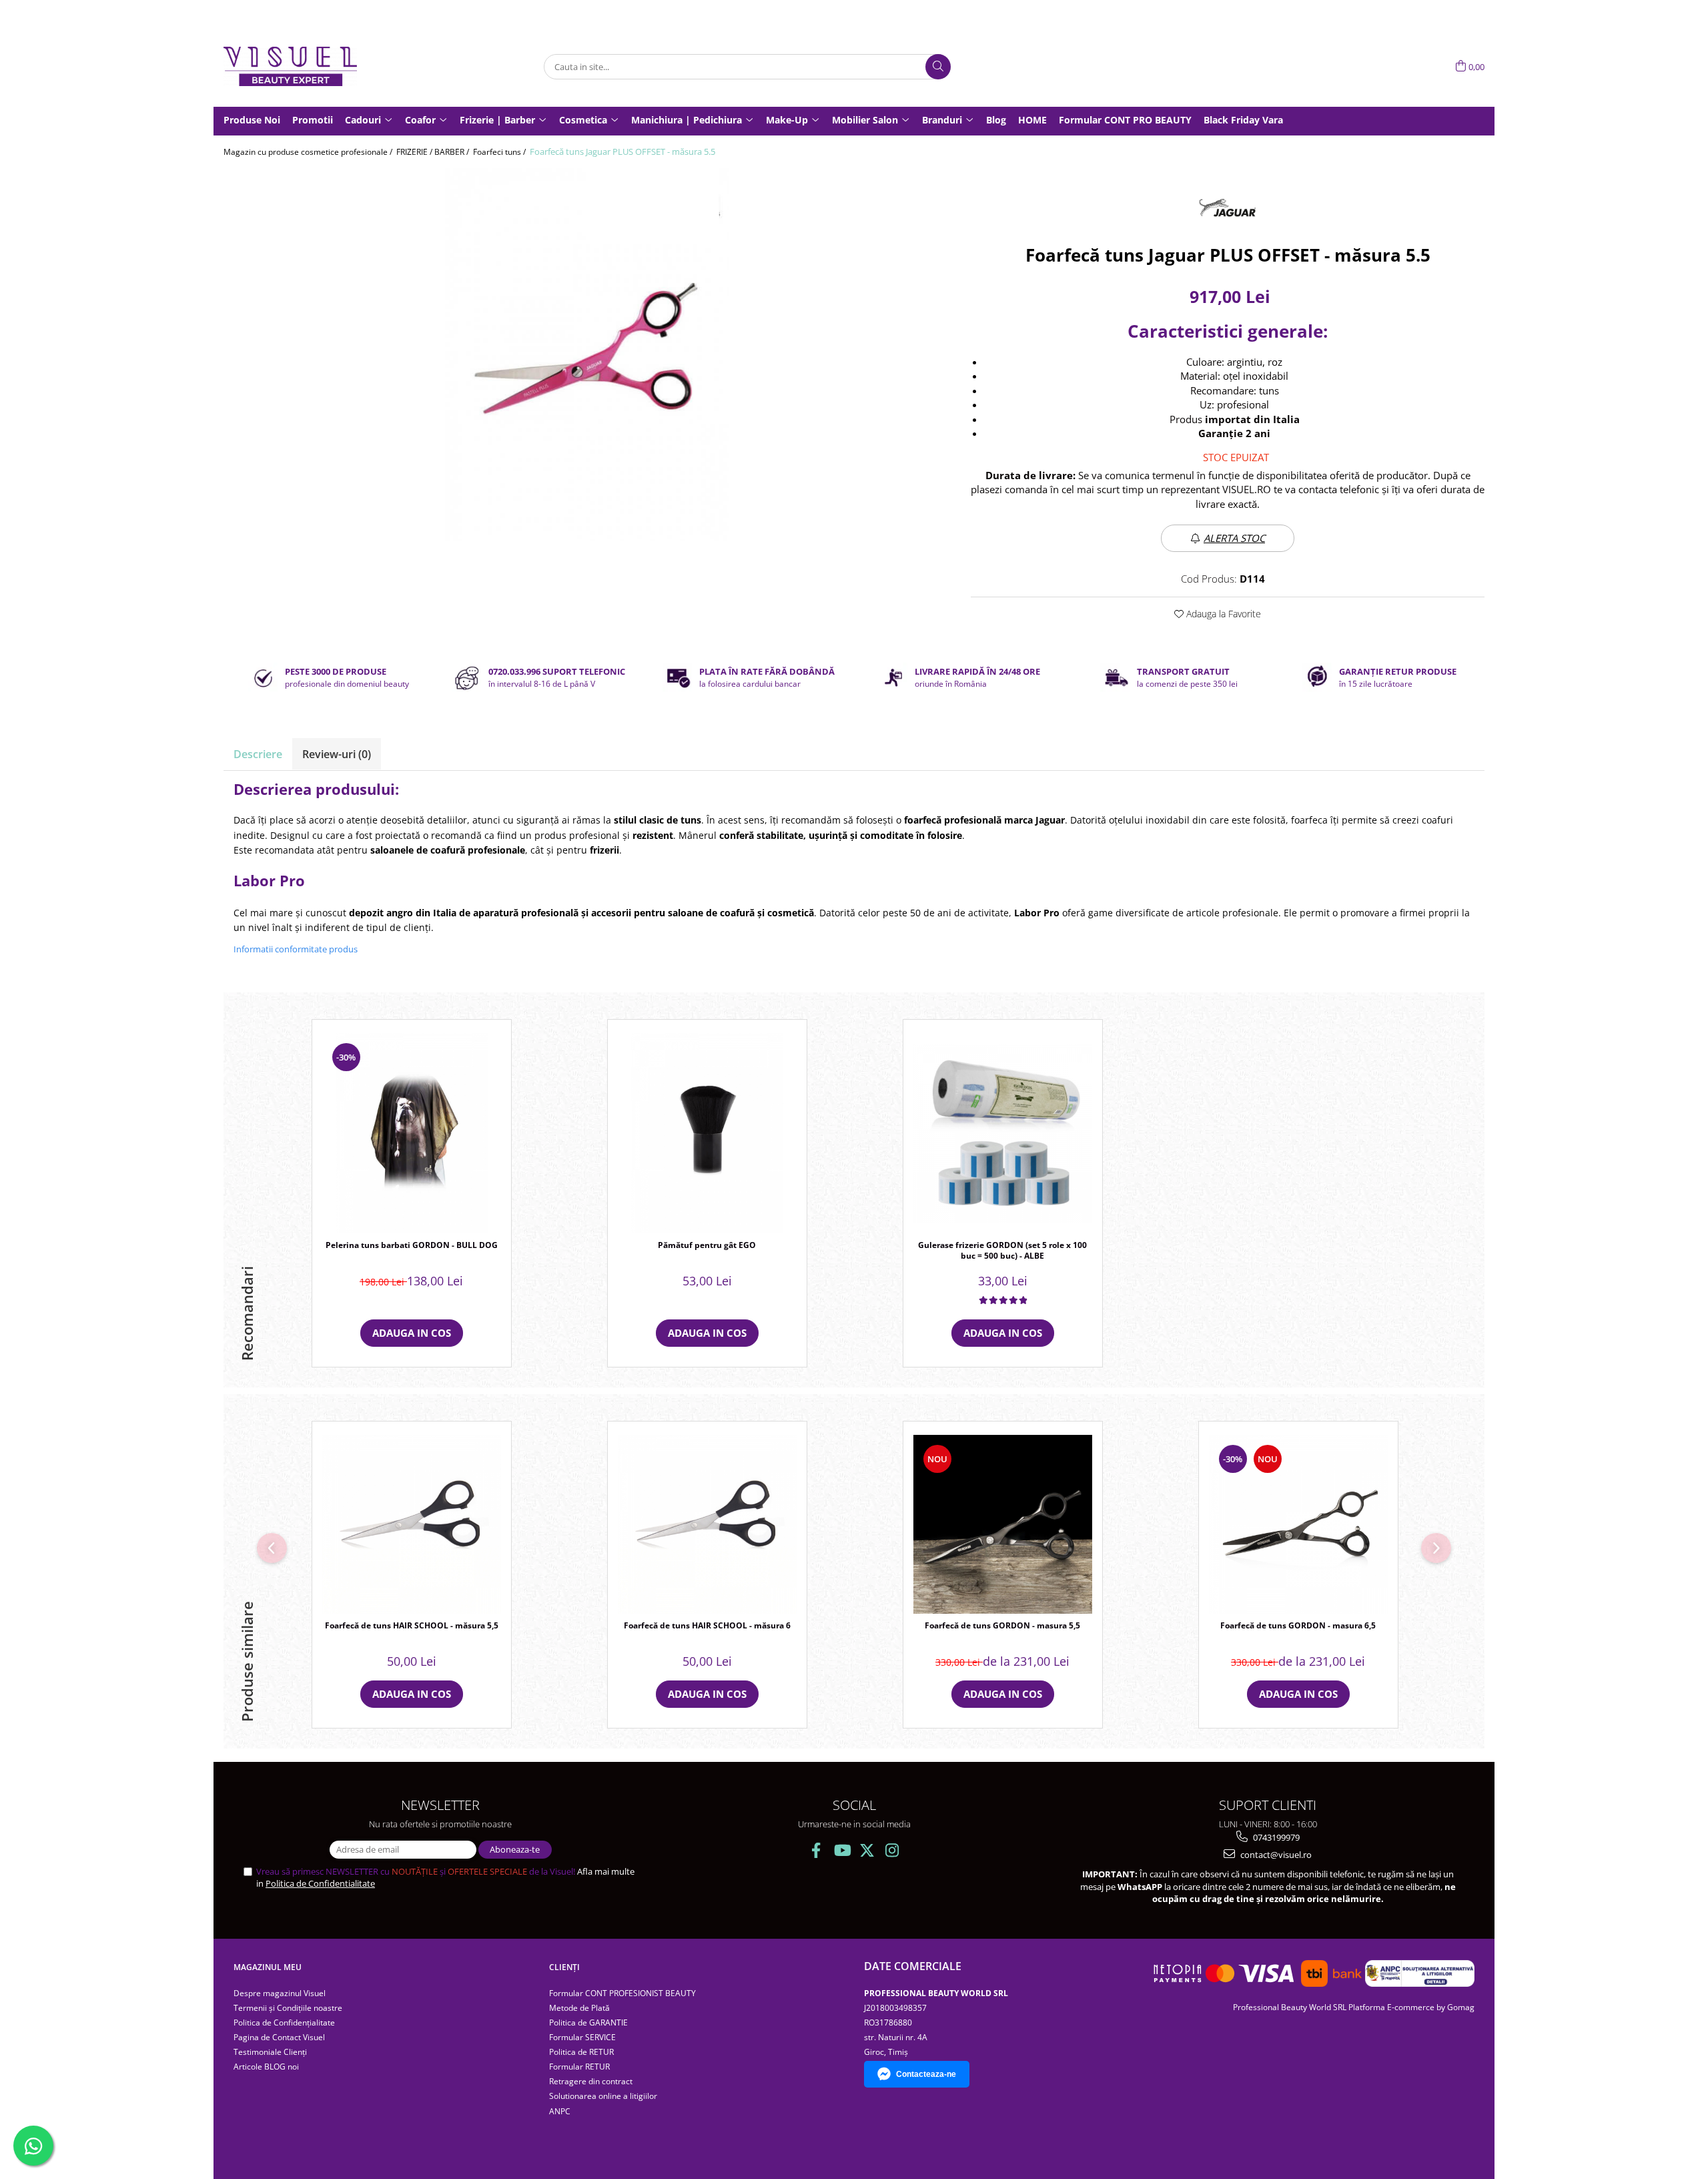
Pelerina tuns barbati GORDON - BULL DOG (412, 1245)
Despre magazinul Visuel (280, 1993)
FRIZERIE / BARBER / (434, 152)
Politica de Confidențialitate (284, 2022)
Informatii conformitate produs (296, 949)
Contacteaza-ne (926, 2074)
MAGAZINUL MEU (268, 1967)
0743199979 (1275, 1837)
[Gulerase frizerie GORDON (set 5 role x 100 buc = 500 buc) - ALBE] (1003, 1133)
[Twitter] (867, 1850)
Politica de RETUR (581, 2052)
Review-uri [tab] (337, 754)
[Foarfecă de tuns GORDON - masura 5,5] (1003, 1524)
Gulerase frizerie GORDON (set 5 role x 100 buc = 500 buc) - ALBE (1002, 1251)
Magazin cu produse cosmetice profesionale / (309, 152)
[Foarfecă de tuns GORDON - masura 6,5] (1298, 1524)
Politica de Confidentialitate (320, 1883)
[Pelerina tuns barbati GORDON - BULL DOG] (412, 1133)
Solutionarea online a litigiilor (603, 2096)
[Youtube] (842, 1850)
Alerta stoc (1234, 538)
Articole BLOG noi (266, 2067)
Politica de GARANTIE (588, 2022)
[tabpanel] (587, 354)
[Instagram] (892, 1850)
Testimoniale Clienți (270, 2052)
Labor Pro (1037, 913)
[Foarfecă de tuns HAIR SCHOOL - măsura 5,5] (412, 1524)
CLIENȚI (564, 1967)
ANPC (560, 2111)
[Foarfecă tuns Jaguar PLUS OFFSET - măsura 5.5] (587, 354)
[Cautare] (938, 67)
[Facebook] (816, 1850)
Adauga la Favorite (1222, 614)
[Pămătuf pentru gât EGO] (707, 1133)
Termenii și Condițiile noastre (288, 2008)
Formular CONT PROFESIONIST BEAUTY (622, 1993)
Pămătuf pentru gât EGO (707, 1245)
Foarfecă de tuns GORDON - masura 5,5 (1002, 1626)
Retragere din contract (591, 2081)
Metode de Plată (579, 2008)
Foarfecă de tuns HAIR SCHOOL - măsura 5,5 (412, 1626)
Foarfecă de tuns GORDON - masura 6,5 (1298, 1626)
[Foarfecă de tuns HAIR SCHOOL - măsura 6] (707, 1524)
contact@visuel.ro (1275, 1855)
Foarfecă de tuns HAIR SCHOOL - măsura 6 (707, 1626)
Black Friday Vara (1243, 120)
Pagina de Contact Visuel (279, 2037)
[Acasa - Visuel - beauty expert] (290, 66)
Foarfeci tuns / (500, 152)
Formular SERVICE (582, 2037)
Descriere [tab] (258, 754)
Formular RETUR (579, 2067)
